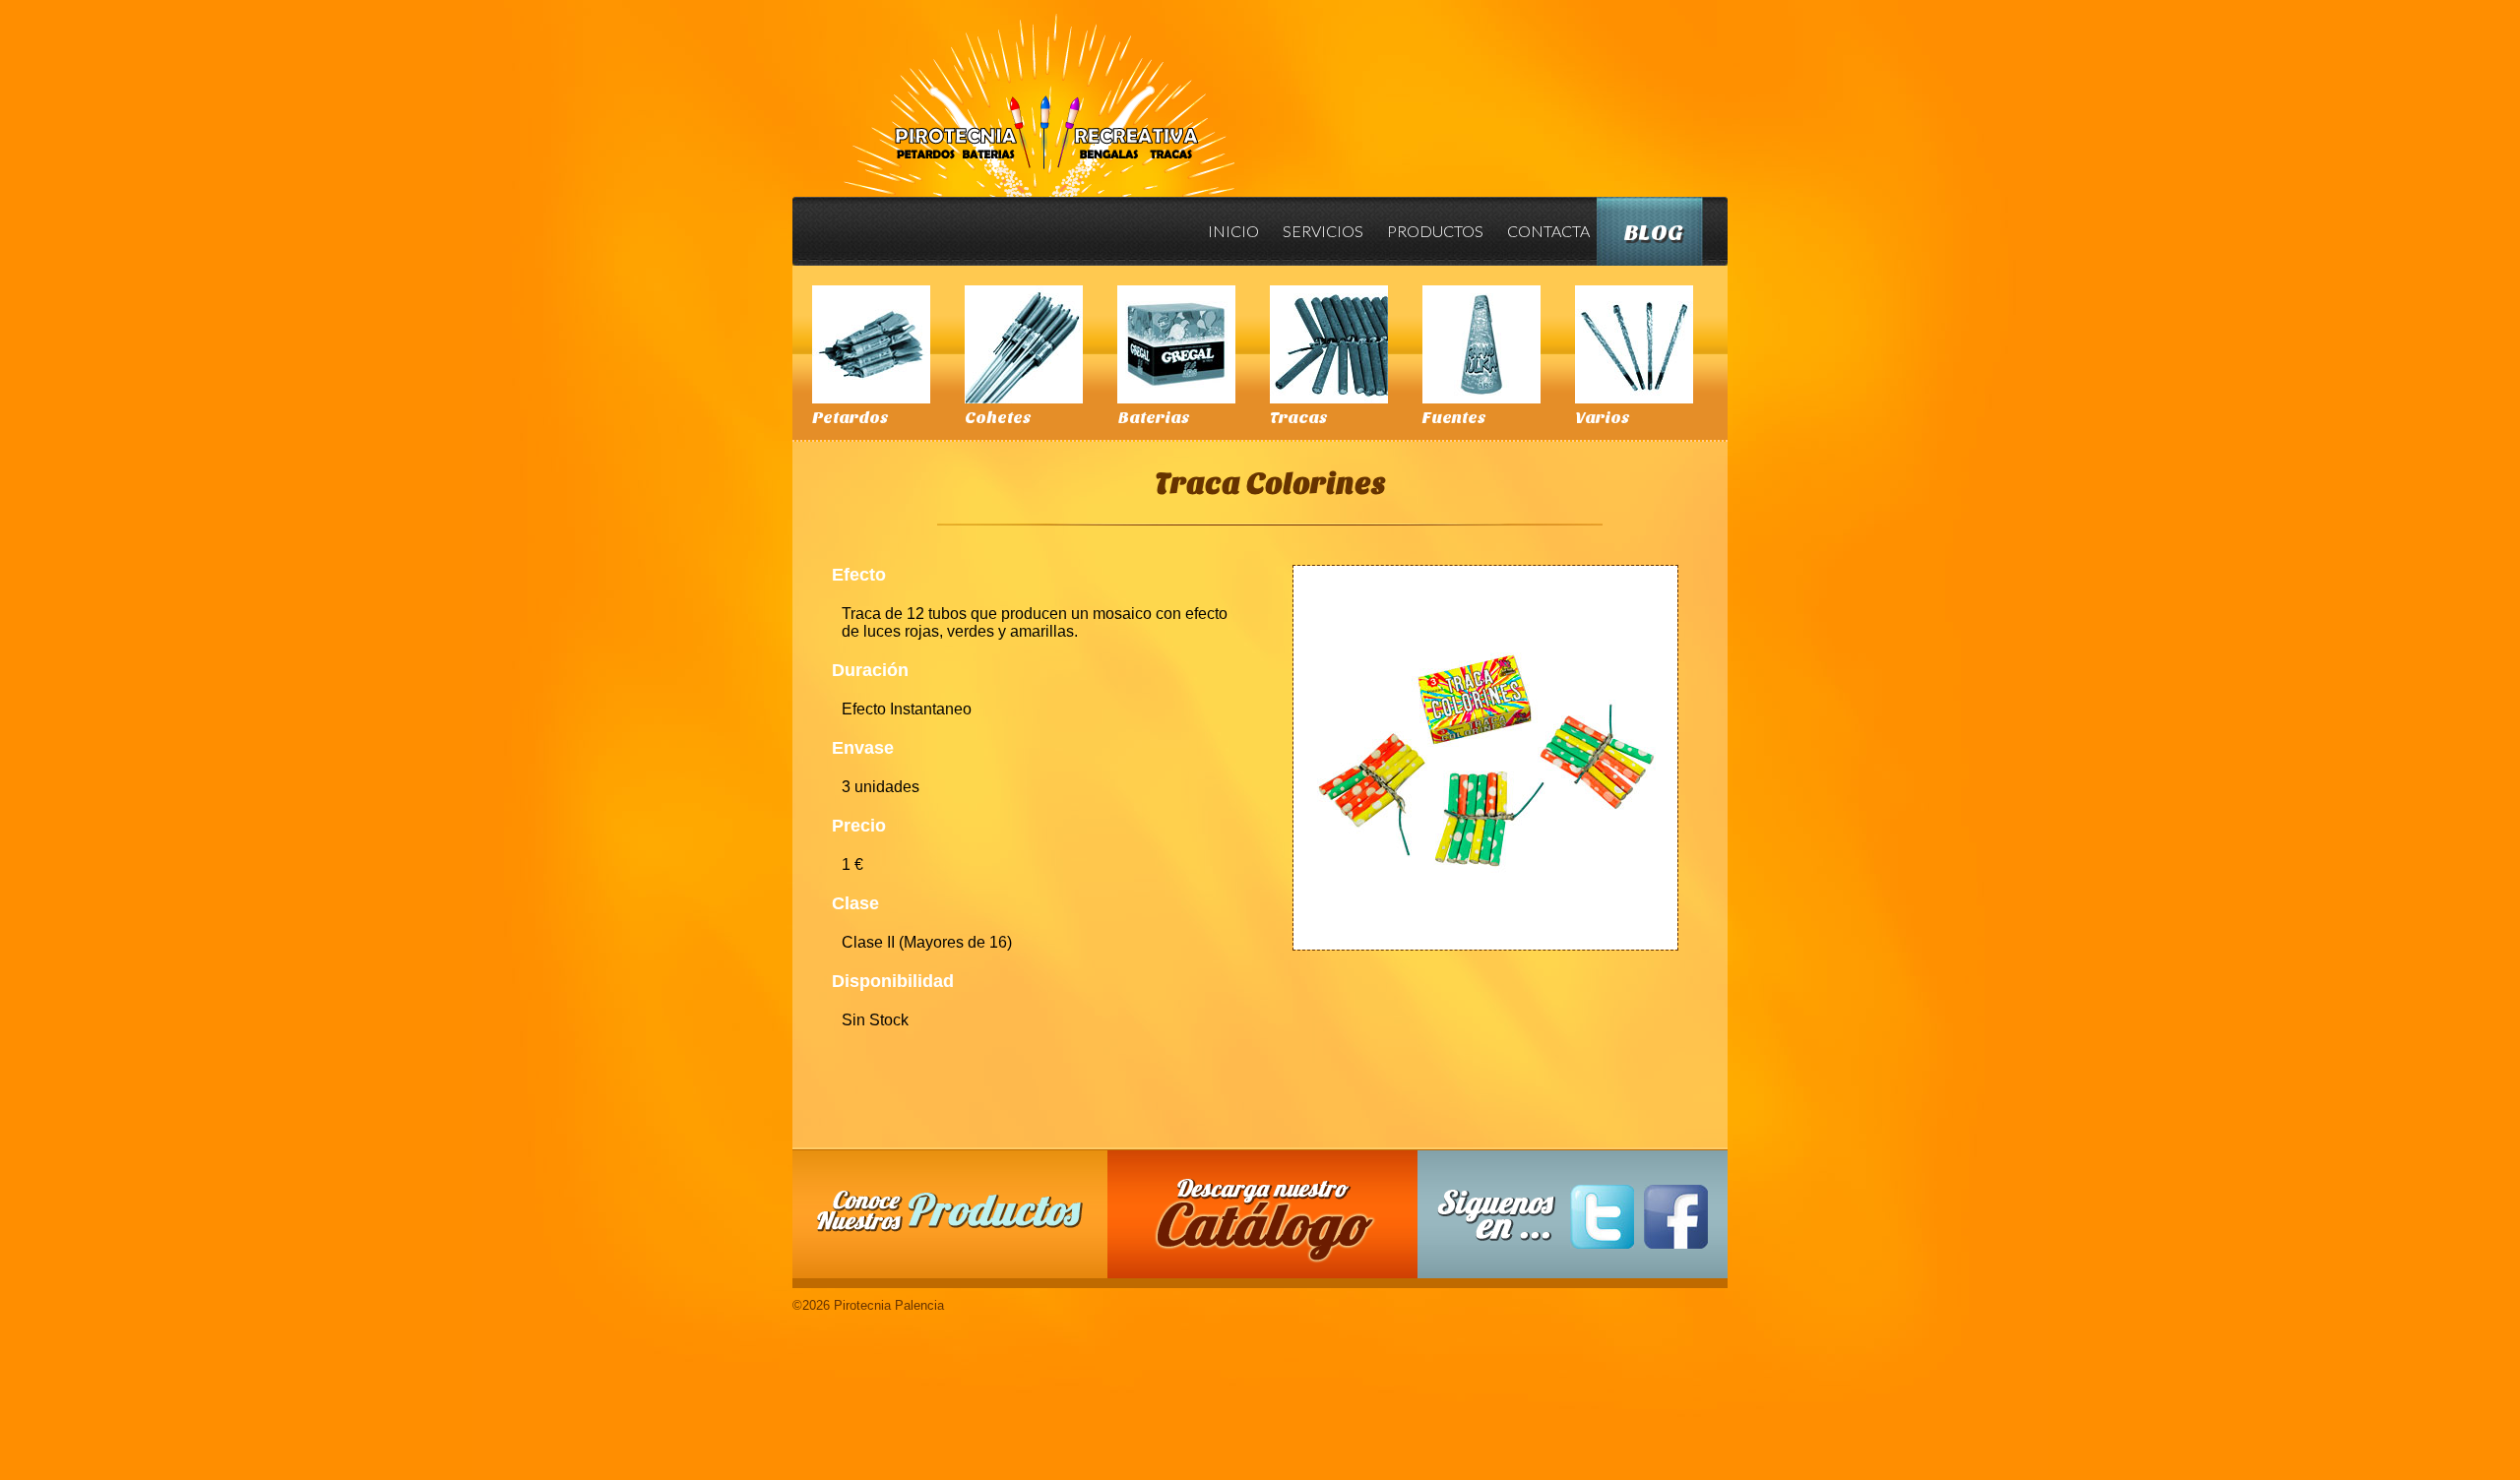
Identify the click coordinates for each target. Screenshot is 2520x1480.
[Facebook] (1676, 1217)
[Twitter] (1602, 1217)
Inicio (1233, 231)
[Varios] (1634, 344)
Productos (1435, 231)
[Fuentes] (1481, 344)
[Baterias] (1176, 344)
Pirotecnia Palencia (1038, 92)
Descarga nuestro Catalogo (1273, 1224)
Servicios (1323, 231)
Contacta (1548, 231)
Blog (1654, 233)
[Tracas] (1329, 344)
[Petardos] (871, 344)
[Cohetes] (1024, 344)
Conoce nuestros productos (950, 1211)
